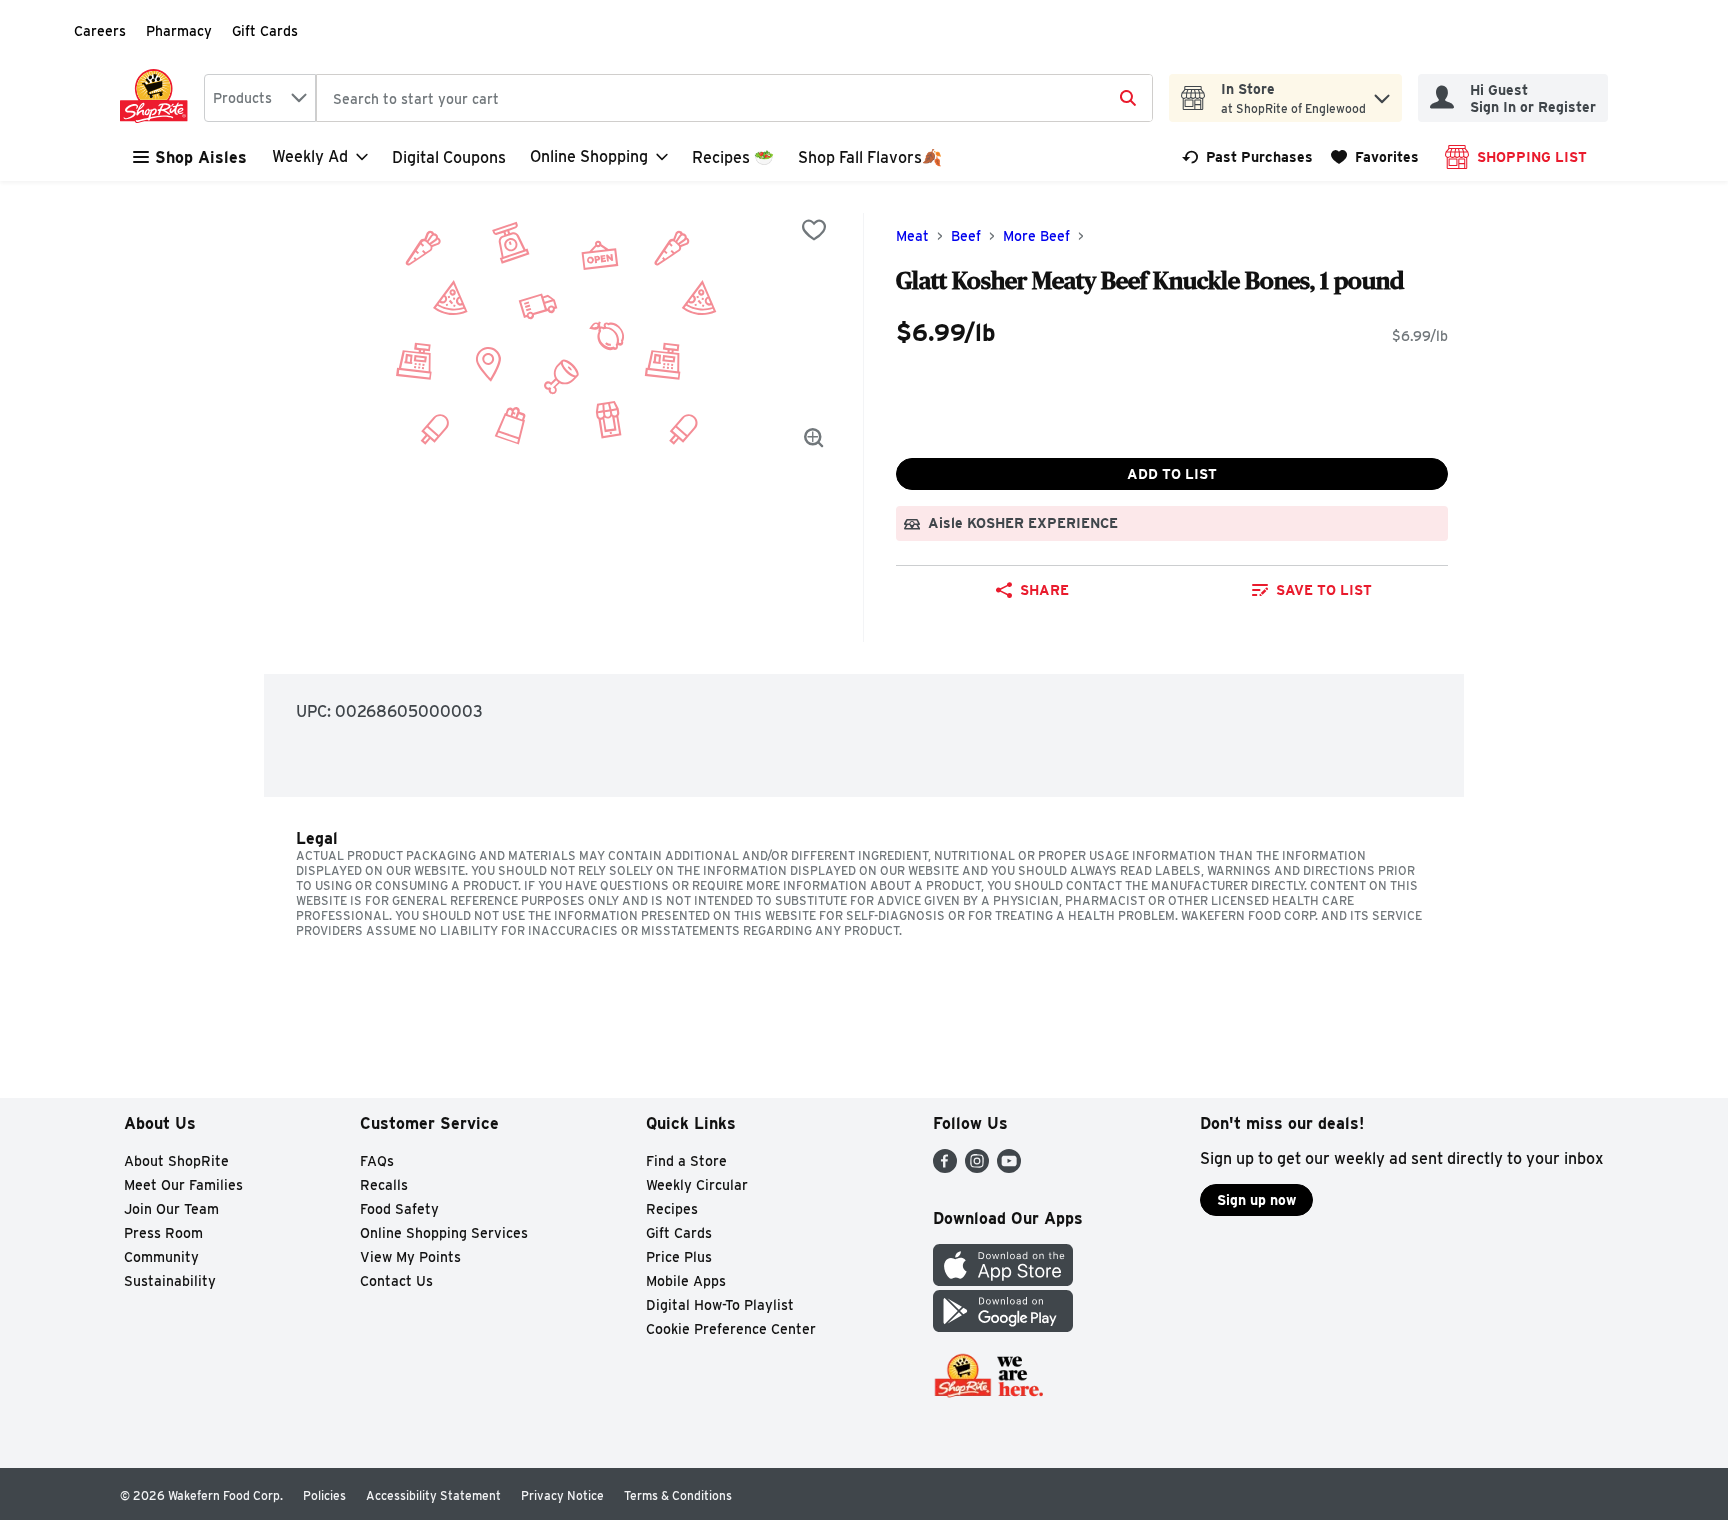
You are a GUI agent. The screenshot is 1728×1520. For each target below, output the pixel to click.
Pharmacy (179, 31)
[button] (1382, 93)
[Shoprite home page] (158, 98)
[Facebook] (945, 1167)
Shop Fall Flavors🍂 (870, 157)
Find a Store (686, 1161)
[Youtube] (1009, 1167)
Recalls (384, 1185)
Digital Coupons (449, 157)
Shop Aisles (201, 157)
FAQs (377, 1161)
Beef (966, 236)
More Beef (1036, 236)
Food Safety (399, 1209)
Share (1044, 590)
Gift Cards (265, 31)
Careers (100, 31)
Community (161, 1257)
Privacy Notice (562, 1495)
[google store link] (1003, 1326)
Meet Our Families (183, 1185)
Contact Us (396, 1281)
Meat (912, 236)
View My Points (410, 1257)
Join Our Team (171, 1209)
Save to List (1324, 590)
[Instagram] (977, 1167)
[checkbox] (814, 230)
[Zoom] (814, 438)
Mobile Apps (686, 1281)
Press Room (163, 1233)
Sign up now (1256, 1200)
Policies (324, 1495)
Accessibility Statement (433, 1495)
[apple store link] (1003, 1280)
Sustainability (170, 1281)
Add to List (1172, 474)
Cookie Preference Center (731, 1329)
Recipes (672, 1209)
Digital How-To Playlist (720, 1305)
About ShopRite (176, 1161)
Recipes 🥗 (733, 157)
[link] (1247, 157)
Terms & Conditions (678, 1495)
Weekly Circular (697, 1185)
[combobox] (260, 98)
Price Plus (679, 1257)
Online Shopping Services (444, 1233)
